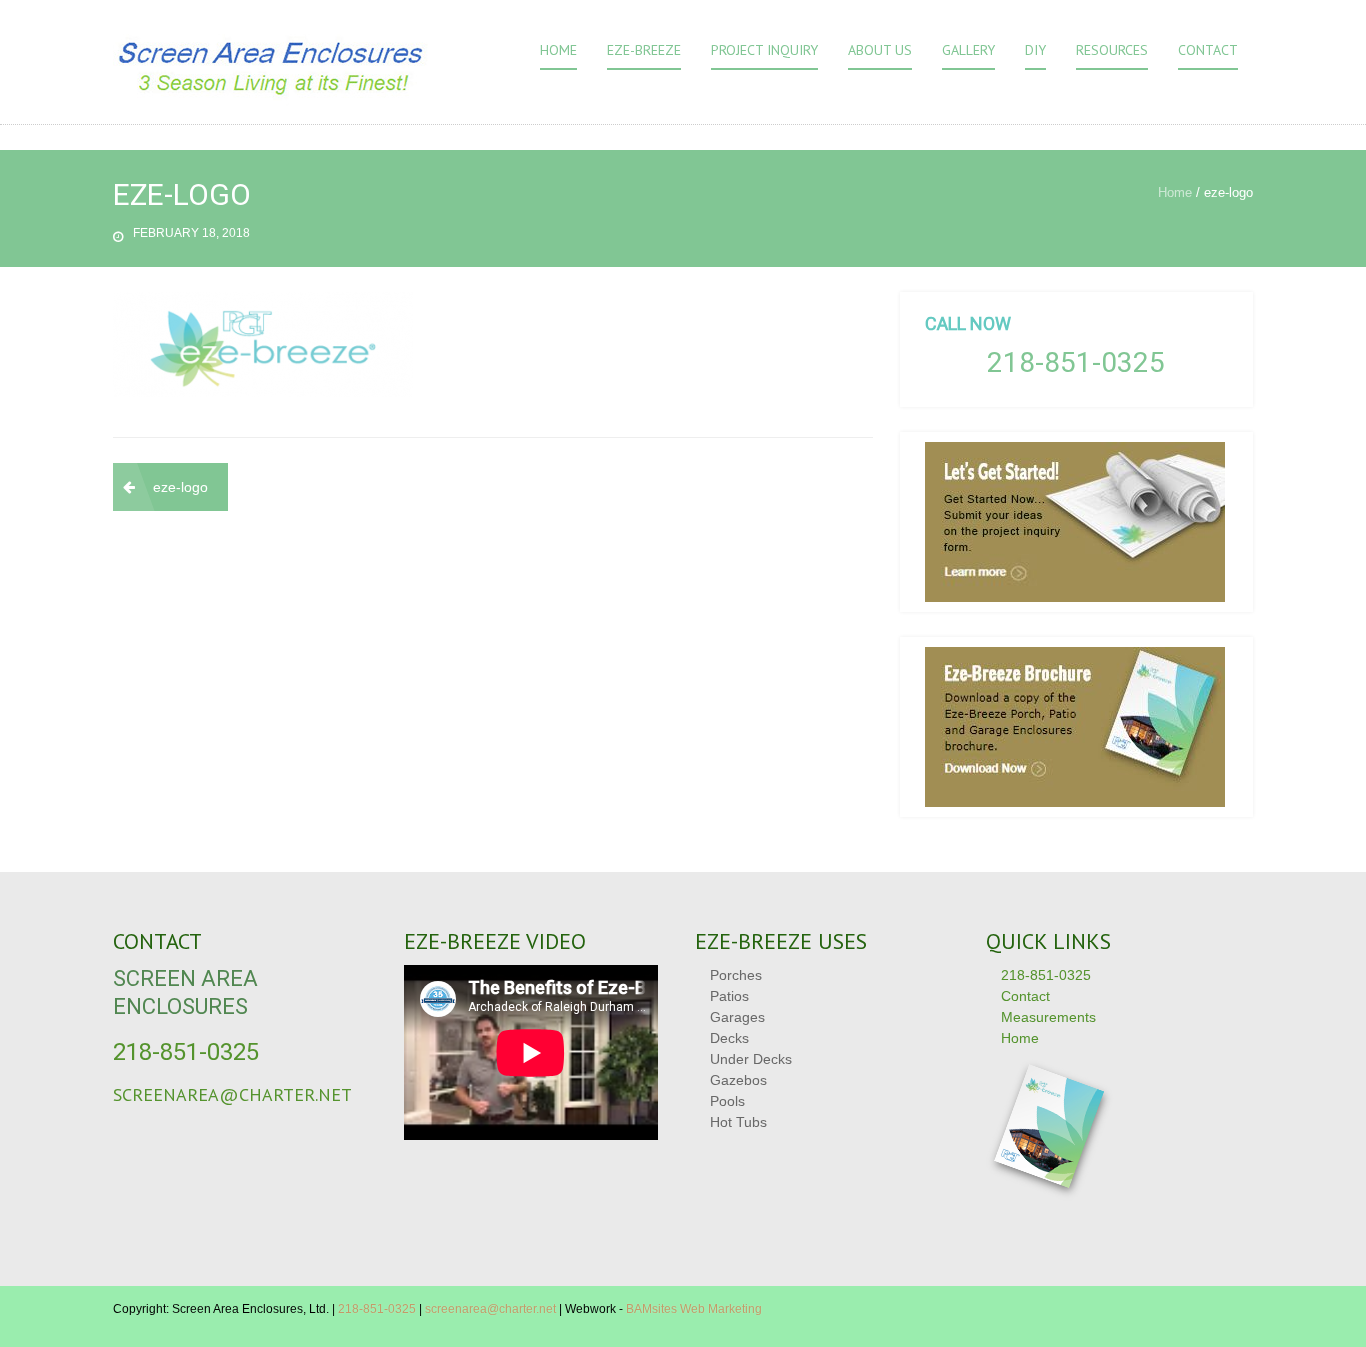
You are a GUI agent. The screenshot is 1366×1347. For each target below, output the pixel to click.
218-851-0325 (1076, 362)
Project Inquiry (764, 50)
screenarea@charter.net (232, 1094)
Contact (1208, 50)
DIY (1035, 50)
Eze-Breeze (644, 50)
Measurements (1048, 1017)
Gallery (968, 50)
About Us (880, 50)
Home (558, 50)
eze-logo (180, 487)
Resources (1112, 50)
